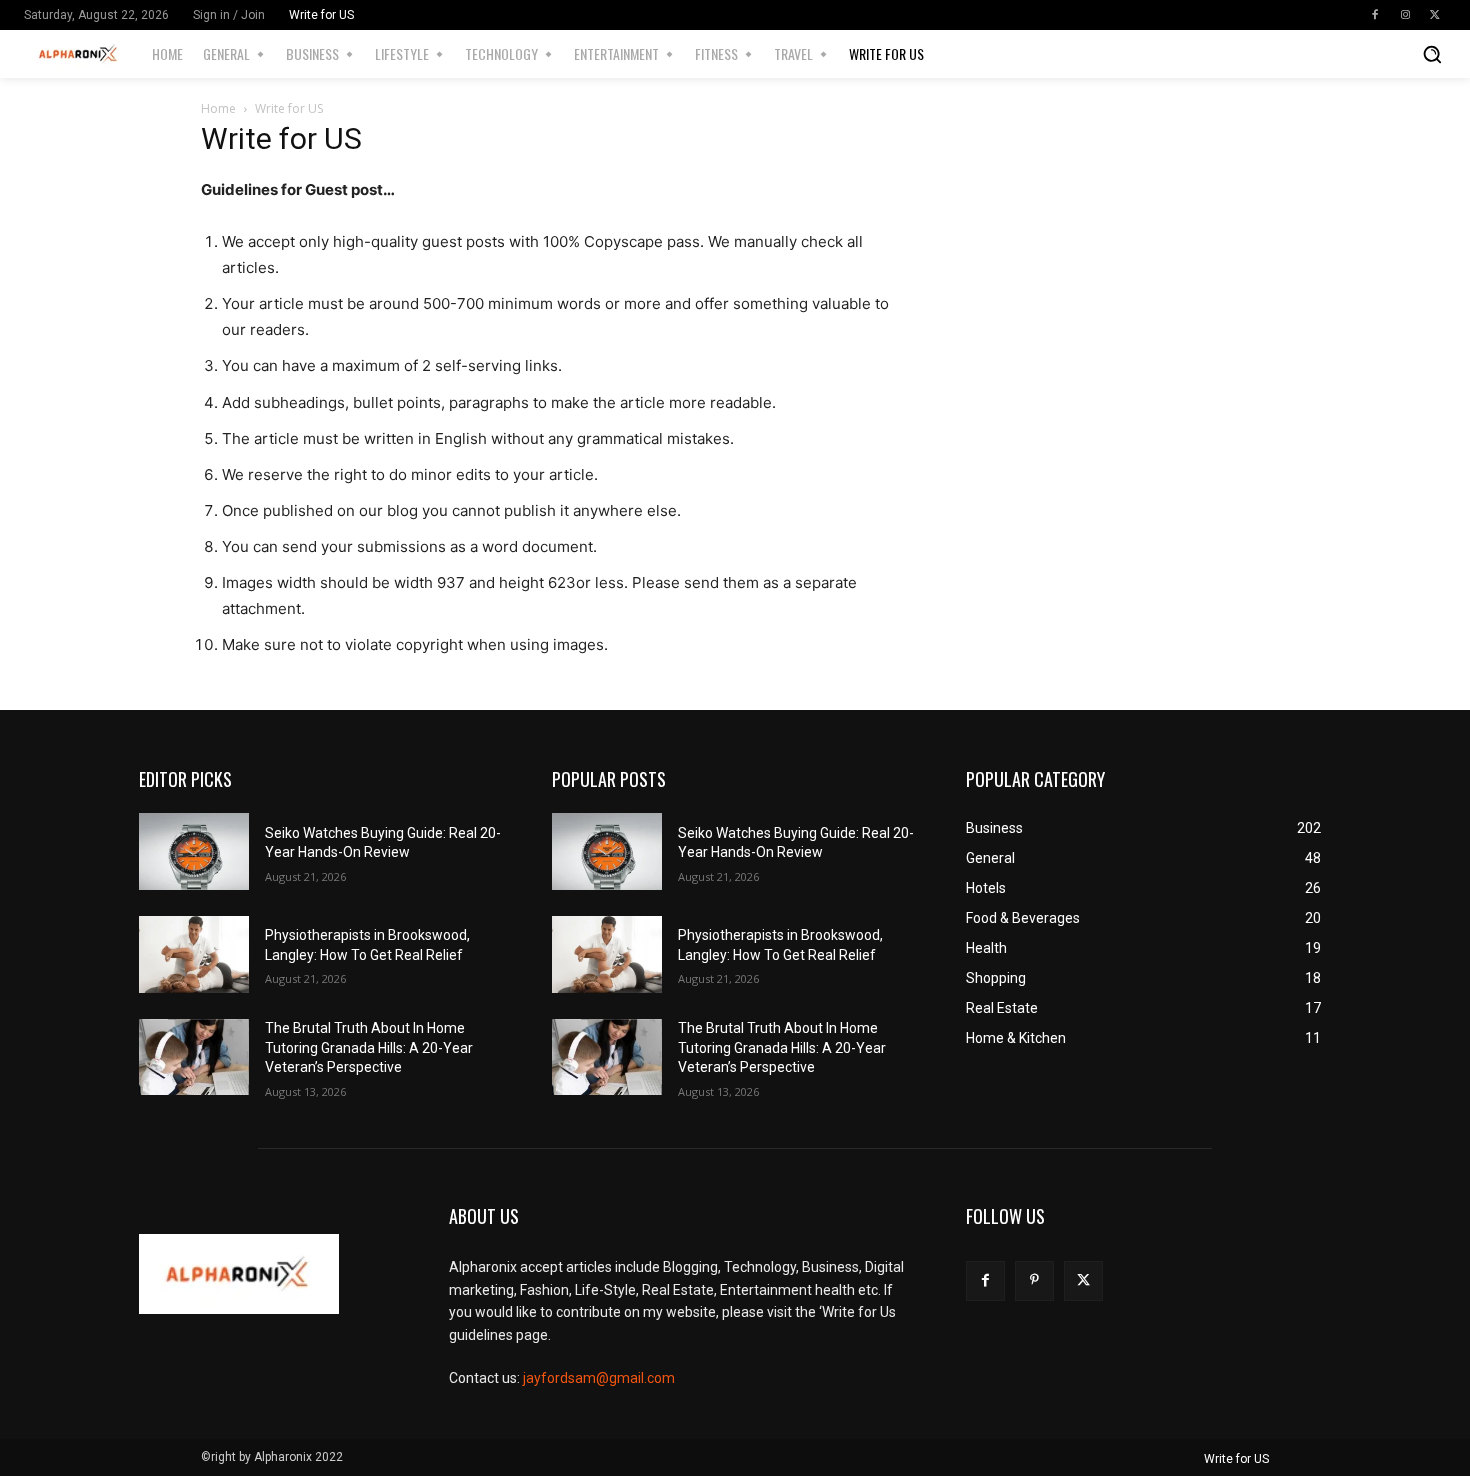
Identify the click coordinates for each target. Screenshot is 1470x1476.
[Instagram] (1405, 15)
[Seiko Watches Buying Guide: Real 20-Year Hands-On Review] (194, 851)
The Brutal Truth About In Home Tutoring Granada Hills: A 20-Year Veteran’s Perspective (369, 1047)
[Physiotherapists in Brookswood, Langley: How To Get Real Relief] (194, 954)
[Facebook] (1375, 15)
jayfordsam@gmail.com (599, 1378)
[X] (1435, 15)
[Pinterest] (1034, 1280)
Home (218, 108)
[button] (1432, 54)
